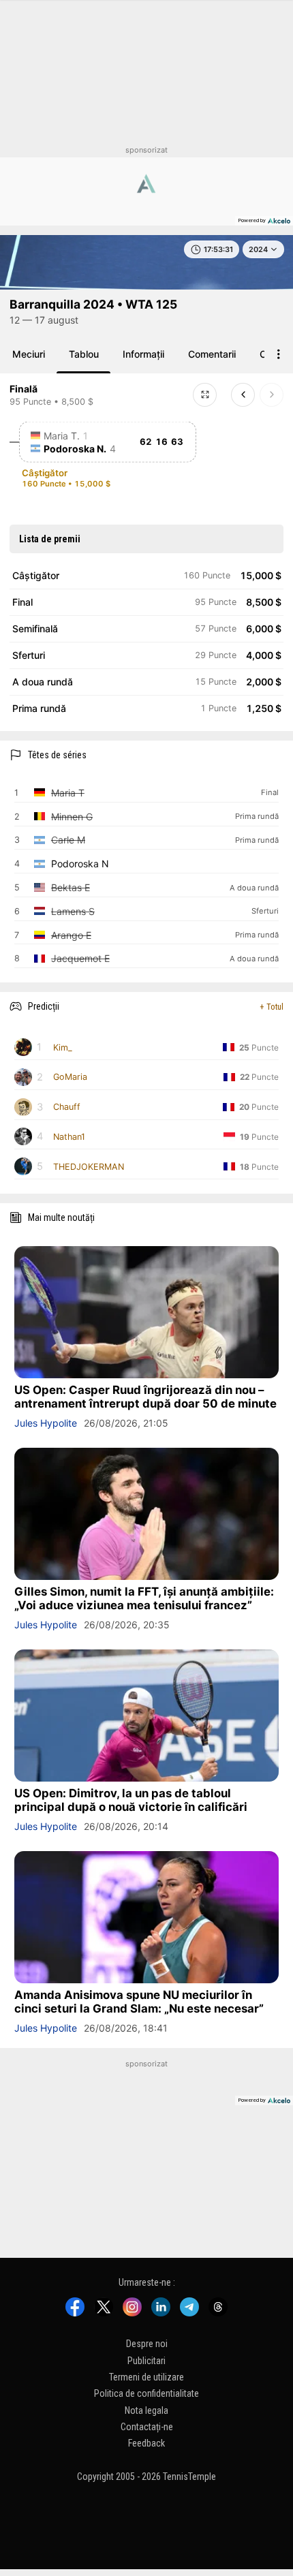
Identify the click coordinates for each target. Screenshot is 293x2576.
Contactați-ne (147, 2427)
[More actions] (279, 354)
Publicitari (146, 2361)
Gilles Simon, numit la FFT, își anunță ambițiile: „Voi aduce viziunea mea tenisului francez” (144, 1598)
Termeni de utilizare (146, 2377)
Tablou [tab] (84, 354)
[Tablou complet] (205, 395)
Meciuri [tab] (29, 354)
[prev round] (243, 395)
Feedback (146, 2444)
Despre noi (147, 2344)
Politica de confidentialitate (146, 2393)
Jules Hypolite (46, 1423)
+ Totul (272, 1007)
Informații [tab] (143, 354)
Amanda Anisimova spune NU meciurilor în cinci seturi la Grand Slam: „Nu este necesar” (139, 2002)
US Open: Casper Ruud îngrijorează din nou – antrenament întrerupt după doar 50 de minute (145, 1397)
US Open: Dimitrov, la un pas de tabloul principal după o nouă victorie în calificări (131, 1800)
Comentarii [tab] (212, 354)
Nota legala (146, 2410)
